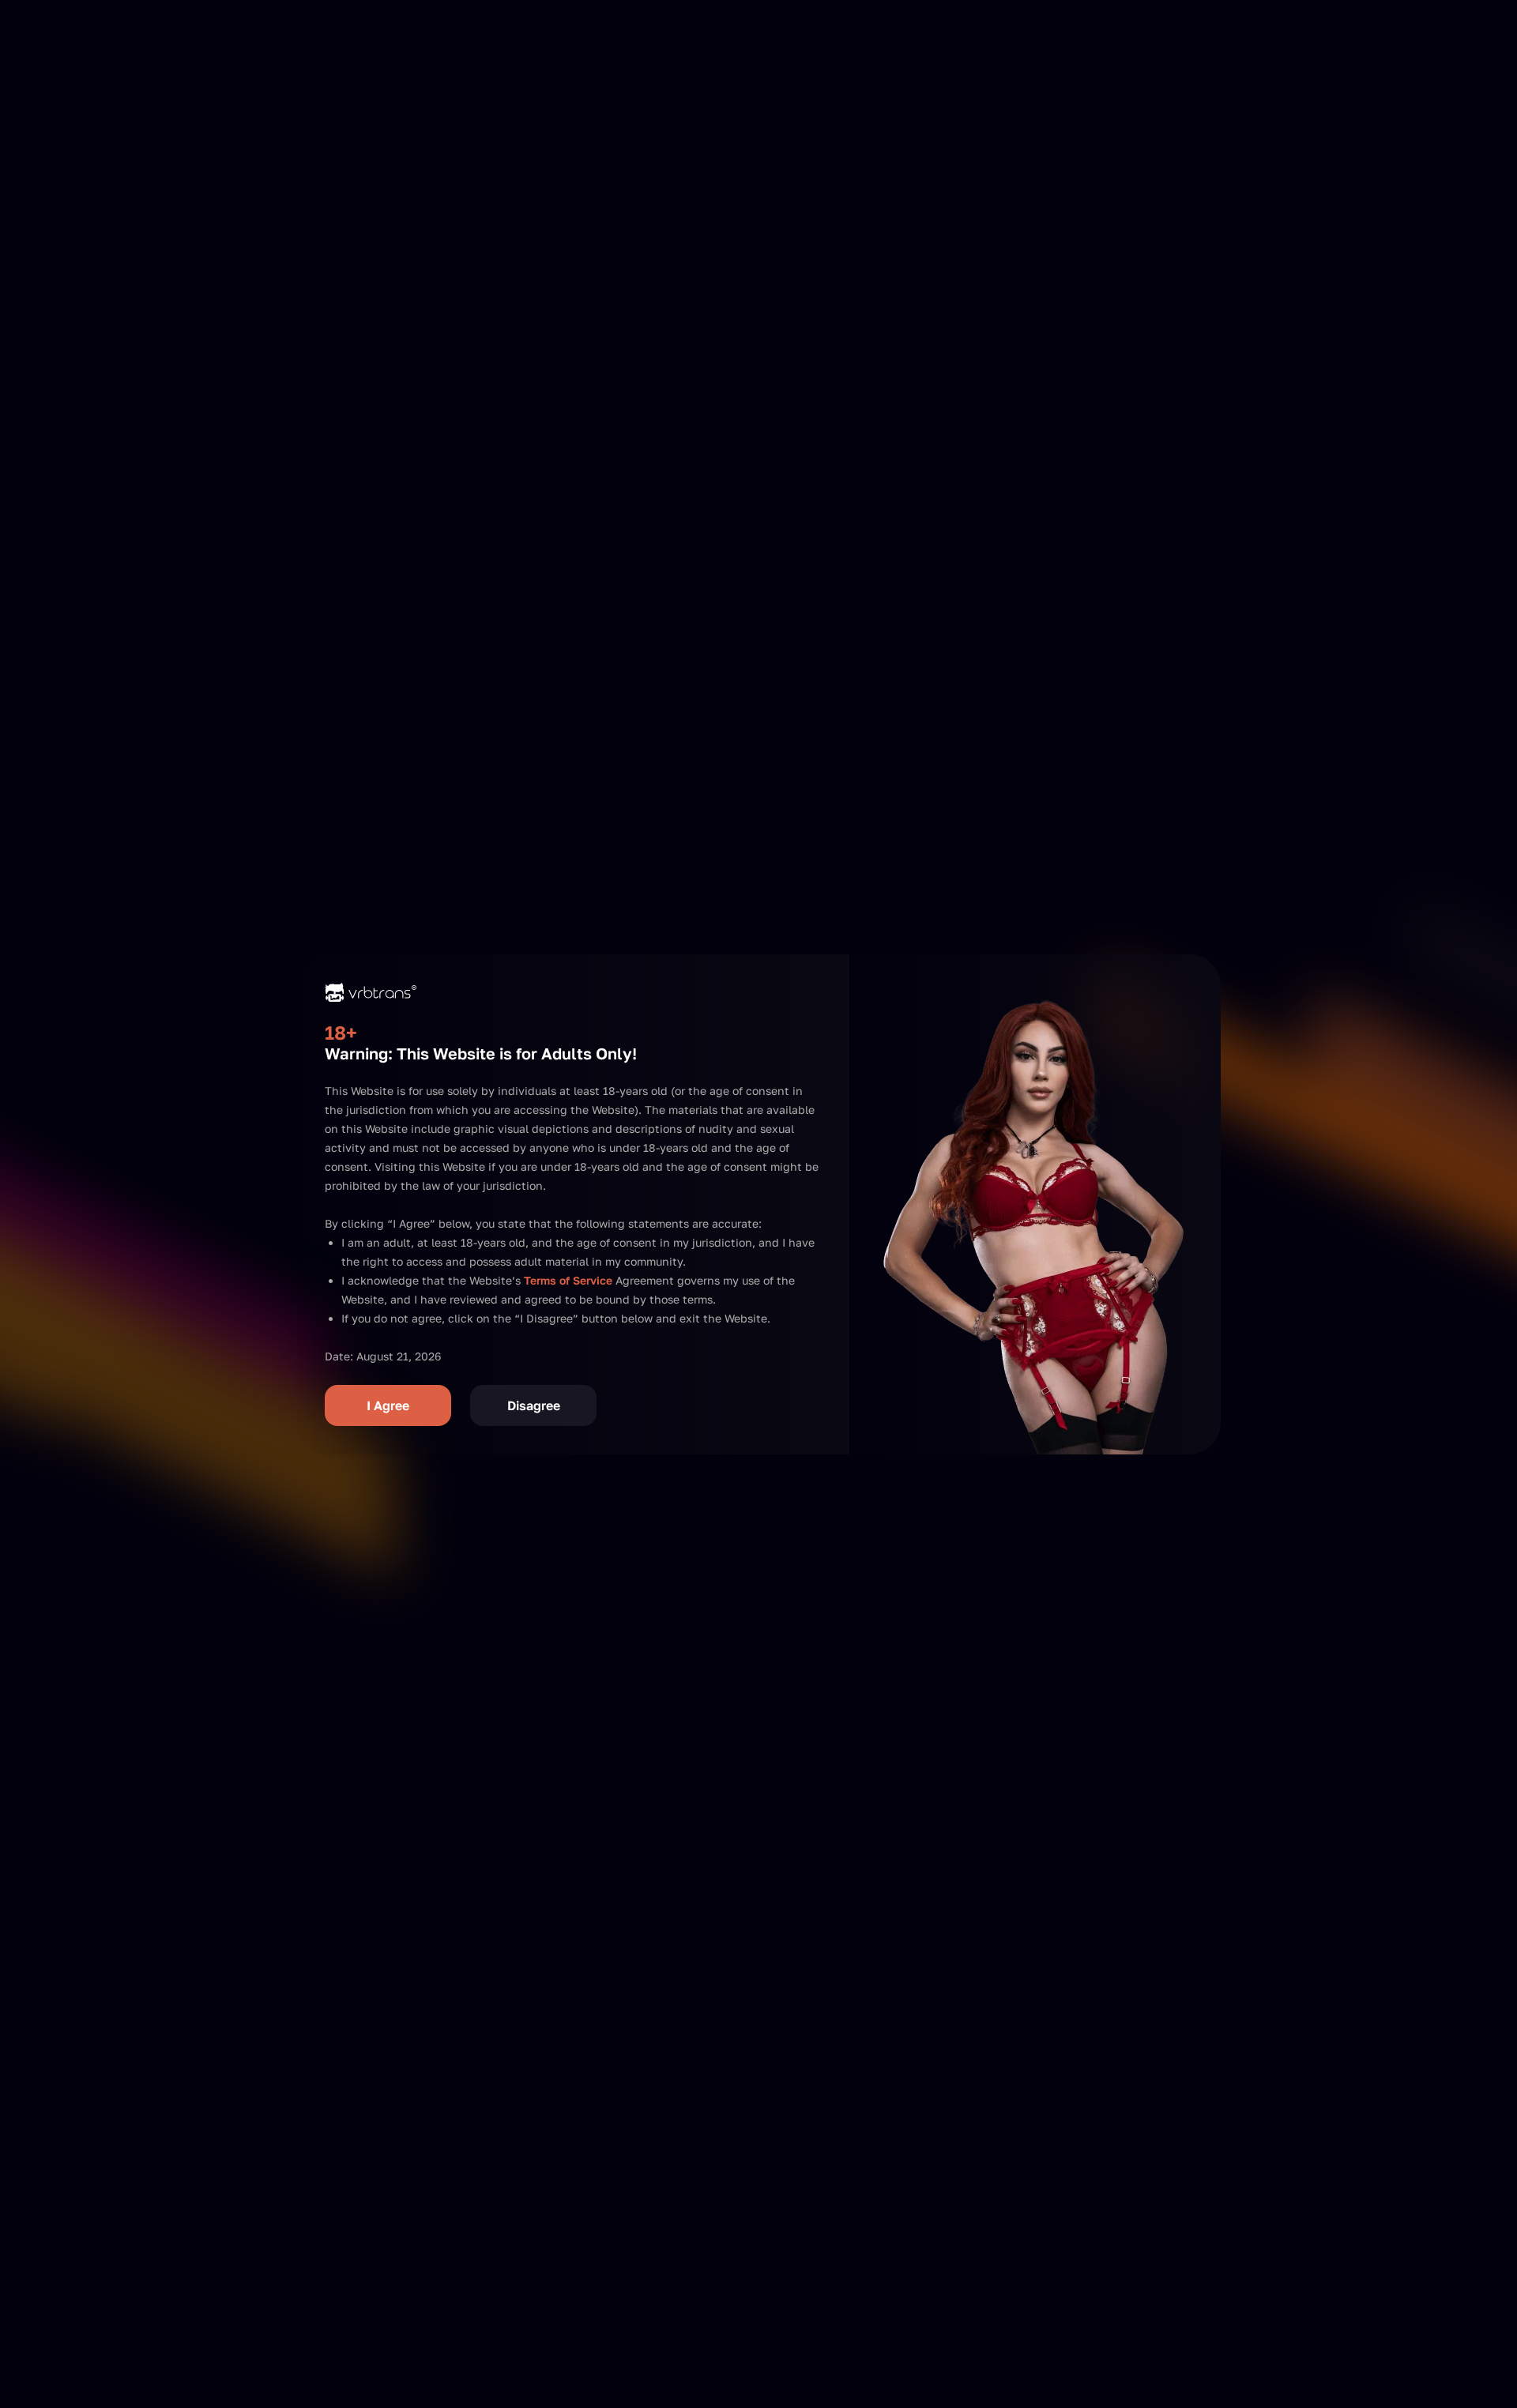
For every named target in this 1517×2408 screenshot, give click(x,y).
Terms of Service (568, 1280)
